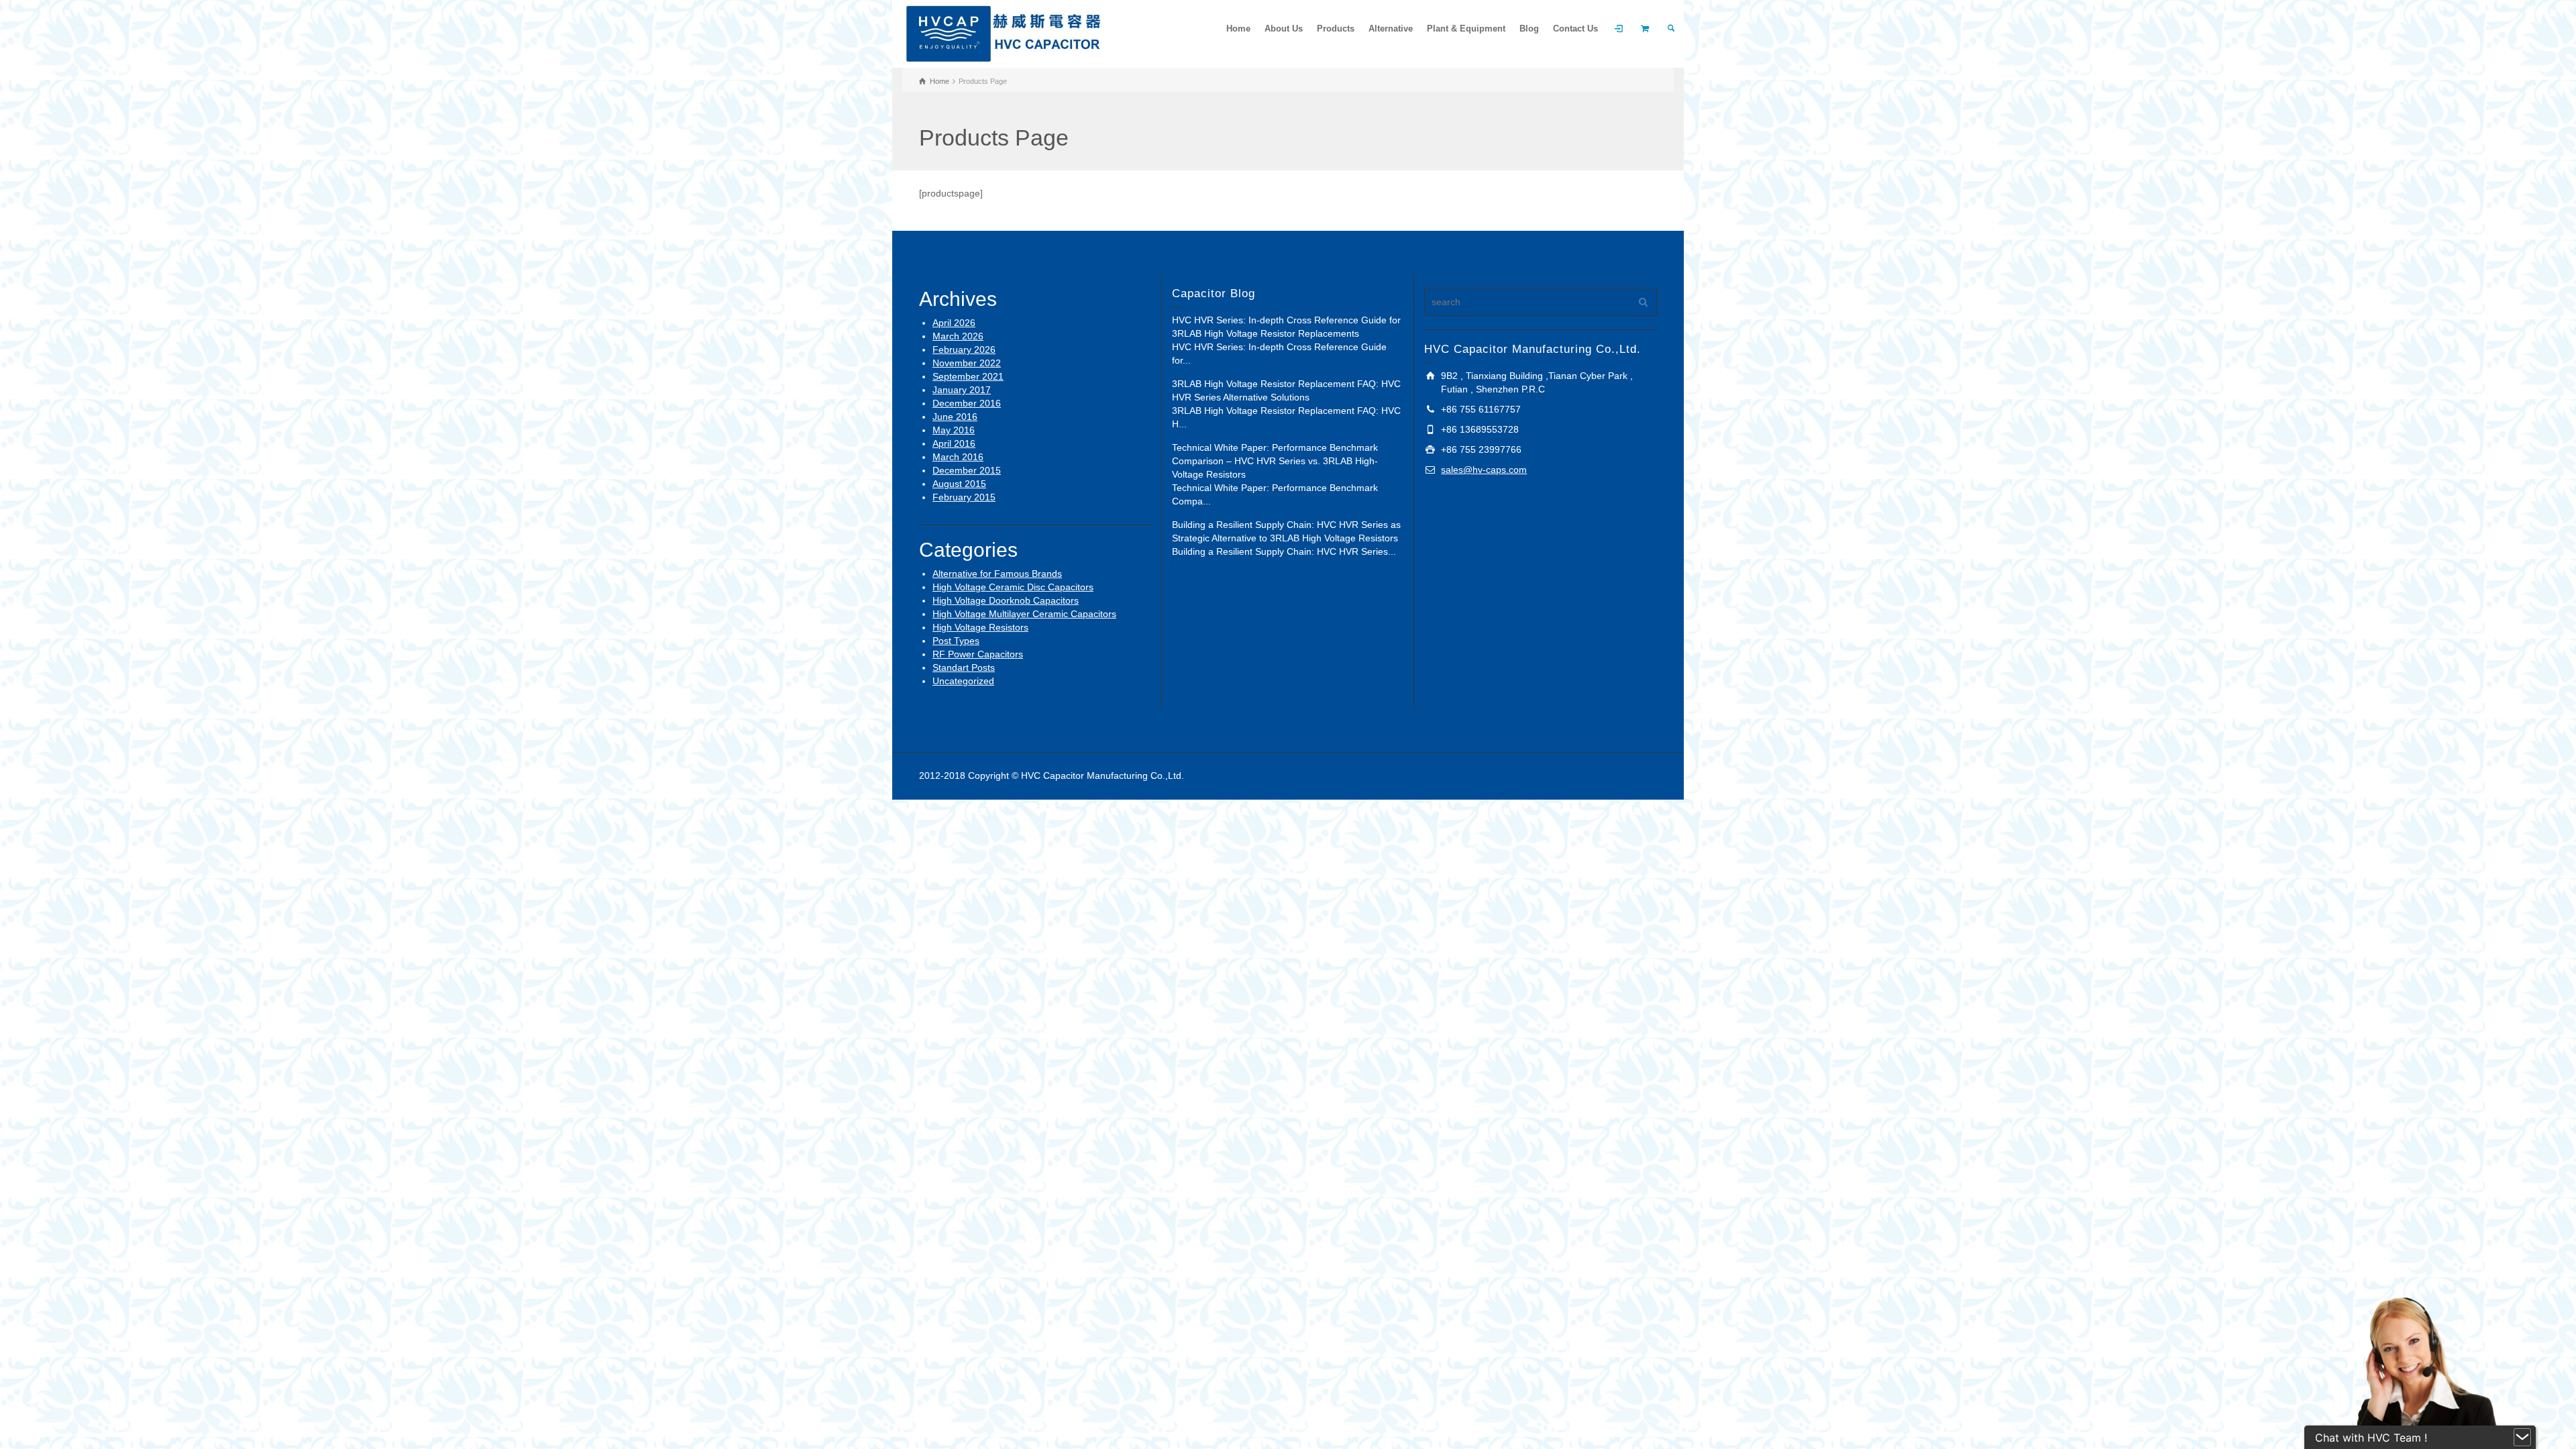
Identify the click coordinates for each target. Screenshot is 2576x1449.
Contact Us (1575, 29)
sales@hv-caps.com (1484, 470)
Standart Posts (964, 667)
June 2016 (955, 417)
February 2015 (964, 497)
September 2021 (968, 376)
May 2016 (954, 430)
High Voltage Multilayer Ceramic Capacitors (1024, 614)
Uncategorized (963, 681)
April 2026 (954, 323)
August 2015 (959, 484)
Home (1238, 29)
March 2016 (958, 457)
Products (1336, 29)
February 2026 (964, 350)
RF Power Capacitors (978, 654)
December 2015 (967, 470)
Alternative (1391, 29)
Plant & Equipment (1466, 29)
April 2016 (954, 443)
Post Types (956, 641)
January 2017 (962, 390)
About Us (1284, 29)
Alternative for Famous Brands (997, 574)
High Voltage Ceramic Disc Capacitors (1013, 587)
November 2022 (967, 363)
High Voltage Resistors (980, 627)
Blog (1529, 29)
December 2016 (967, 403)
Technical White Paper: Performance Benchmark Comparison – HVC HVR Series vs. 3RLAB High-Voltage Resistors (1275, 461)
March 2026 (958, 336)
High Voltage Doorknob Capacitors (1006, 600)
